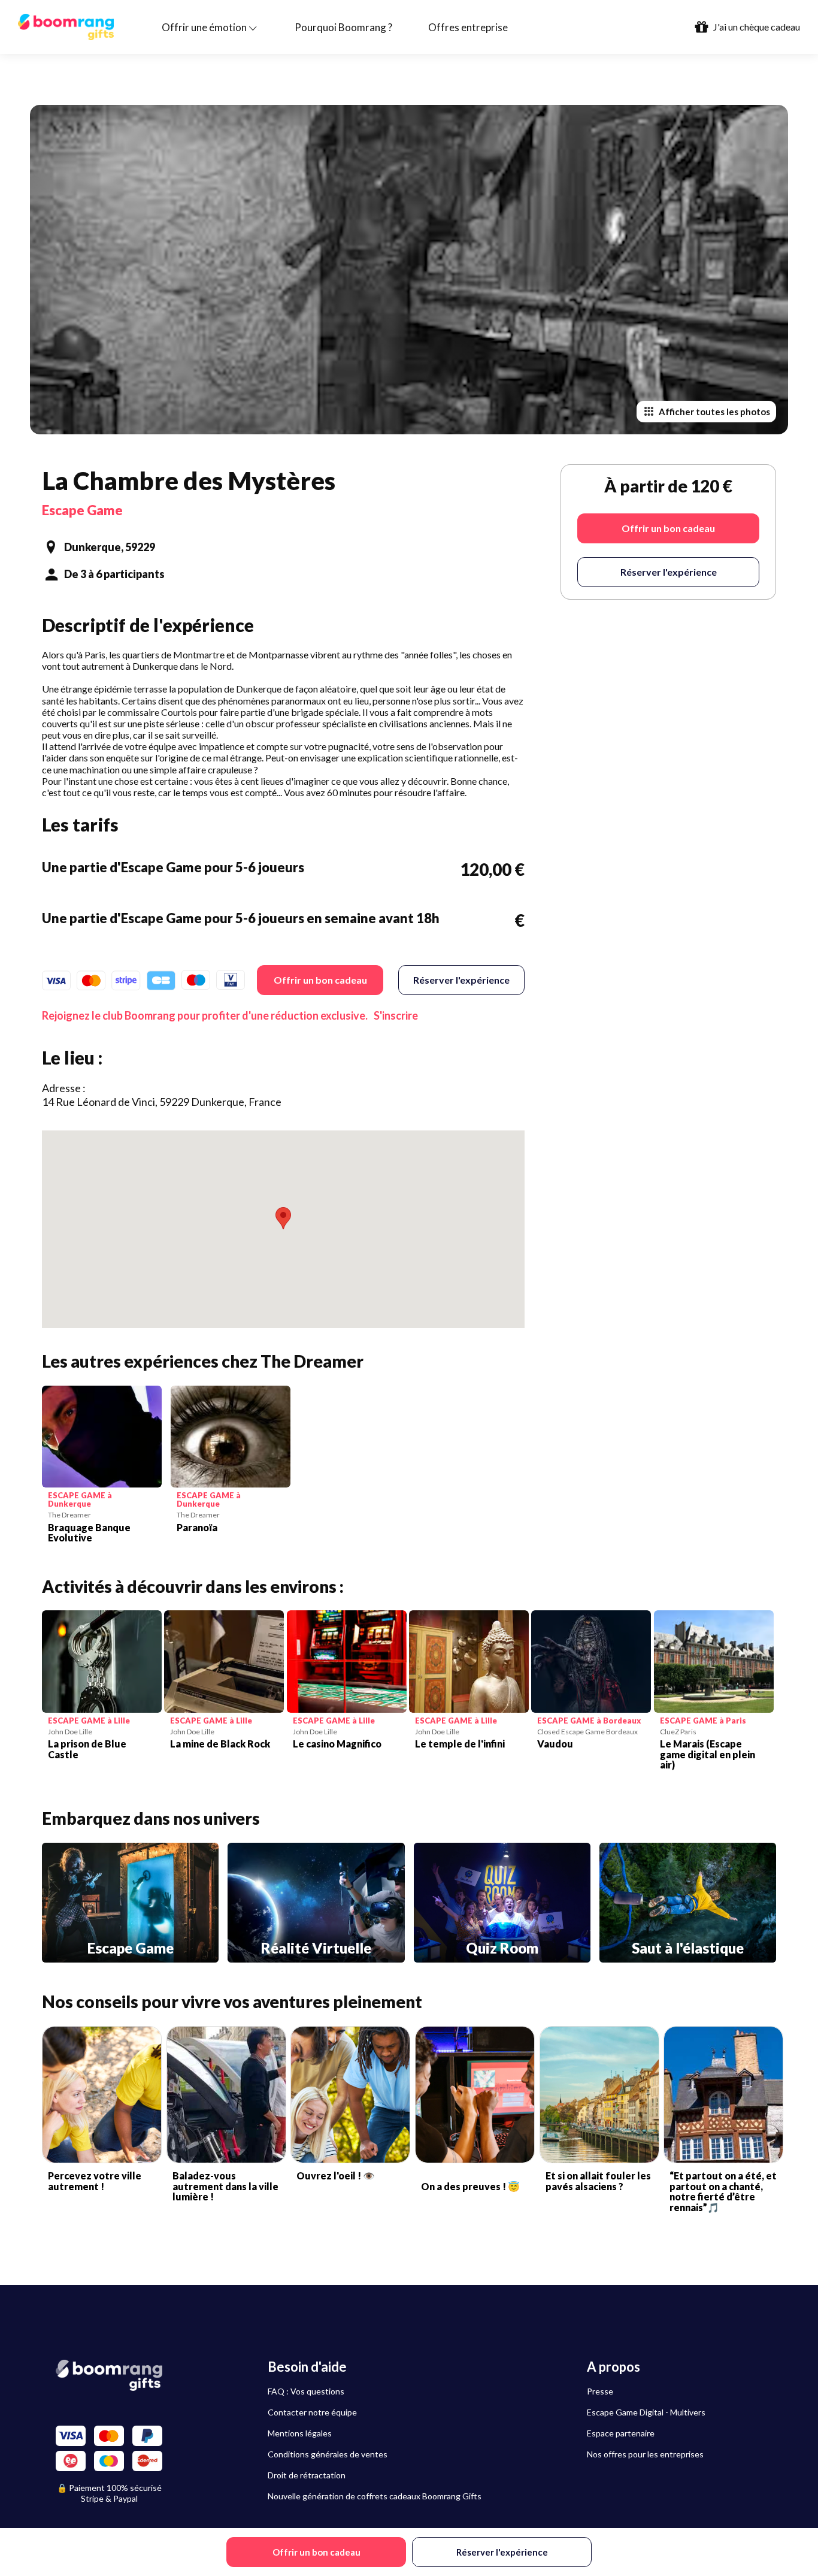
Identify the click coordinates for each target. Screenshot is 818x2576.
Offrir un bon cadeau (320, 980)
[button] (283, 1218)
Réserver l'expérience (461, 980)
